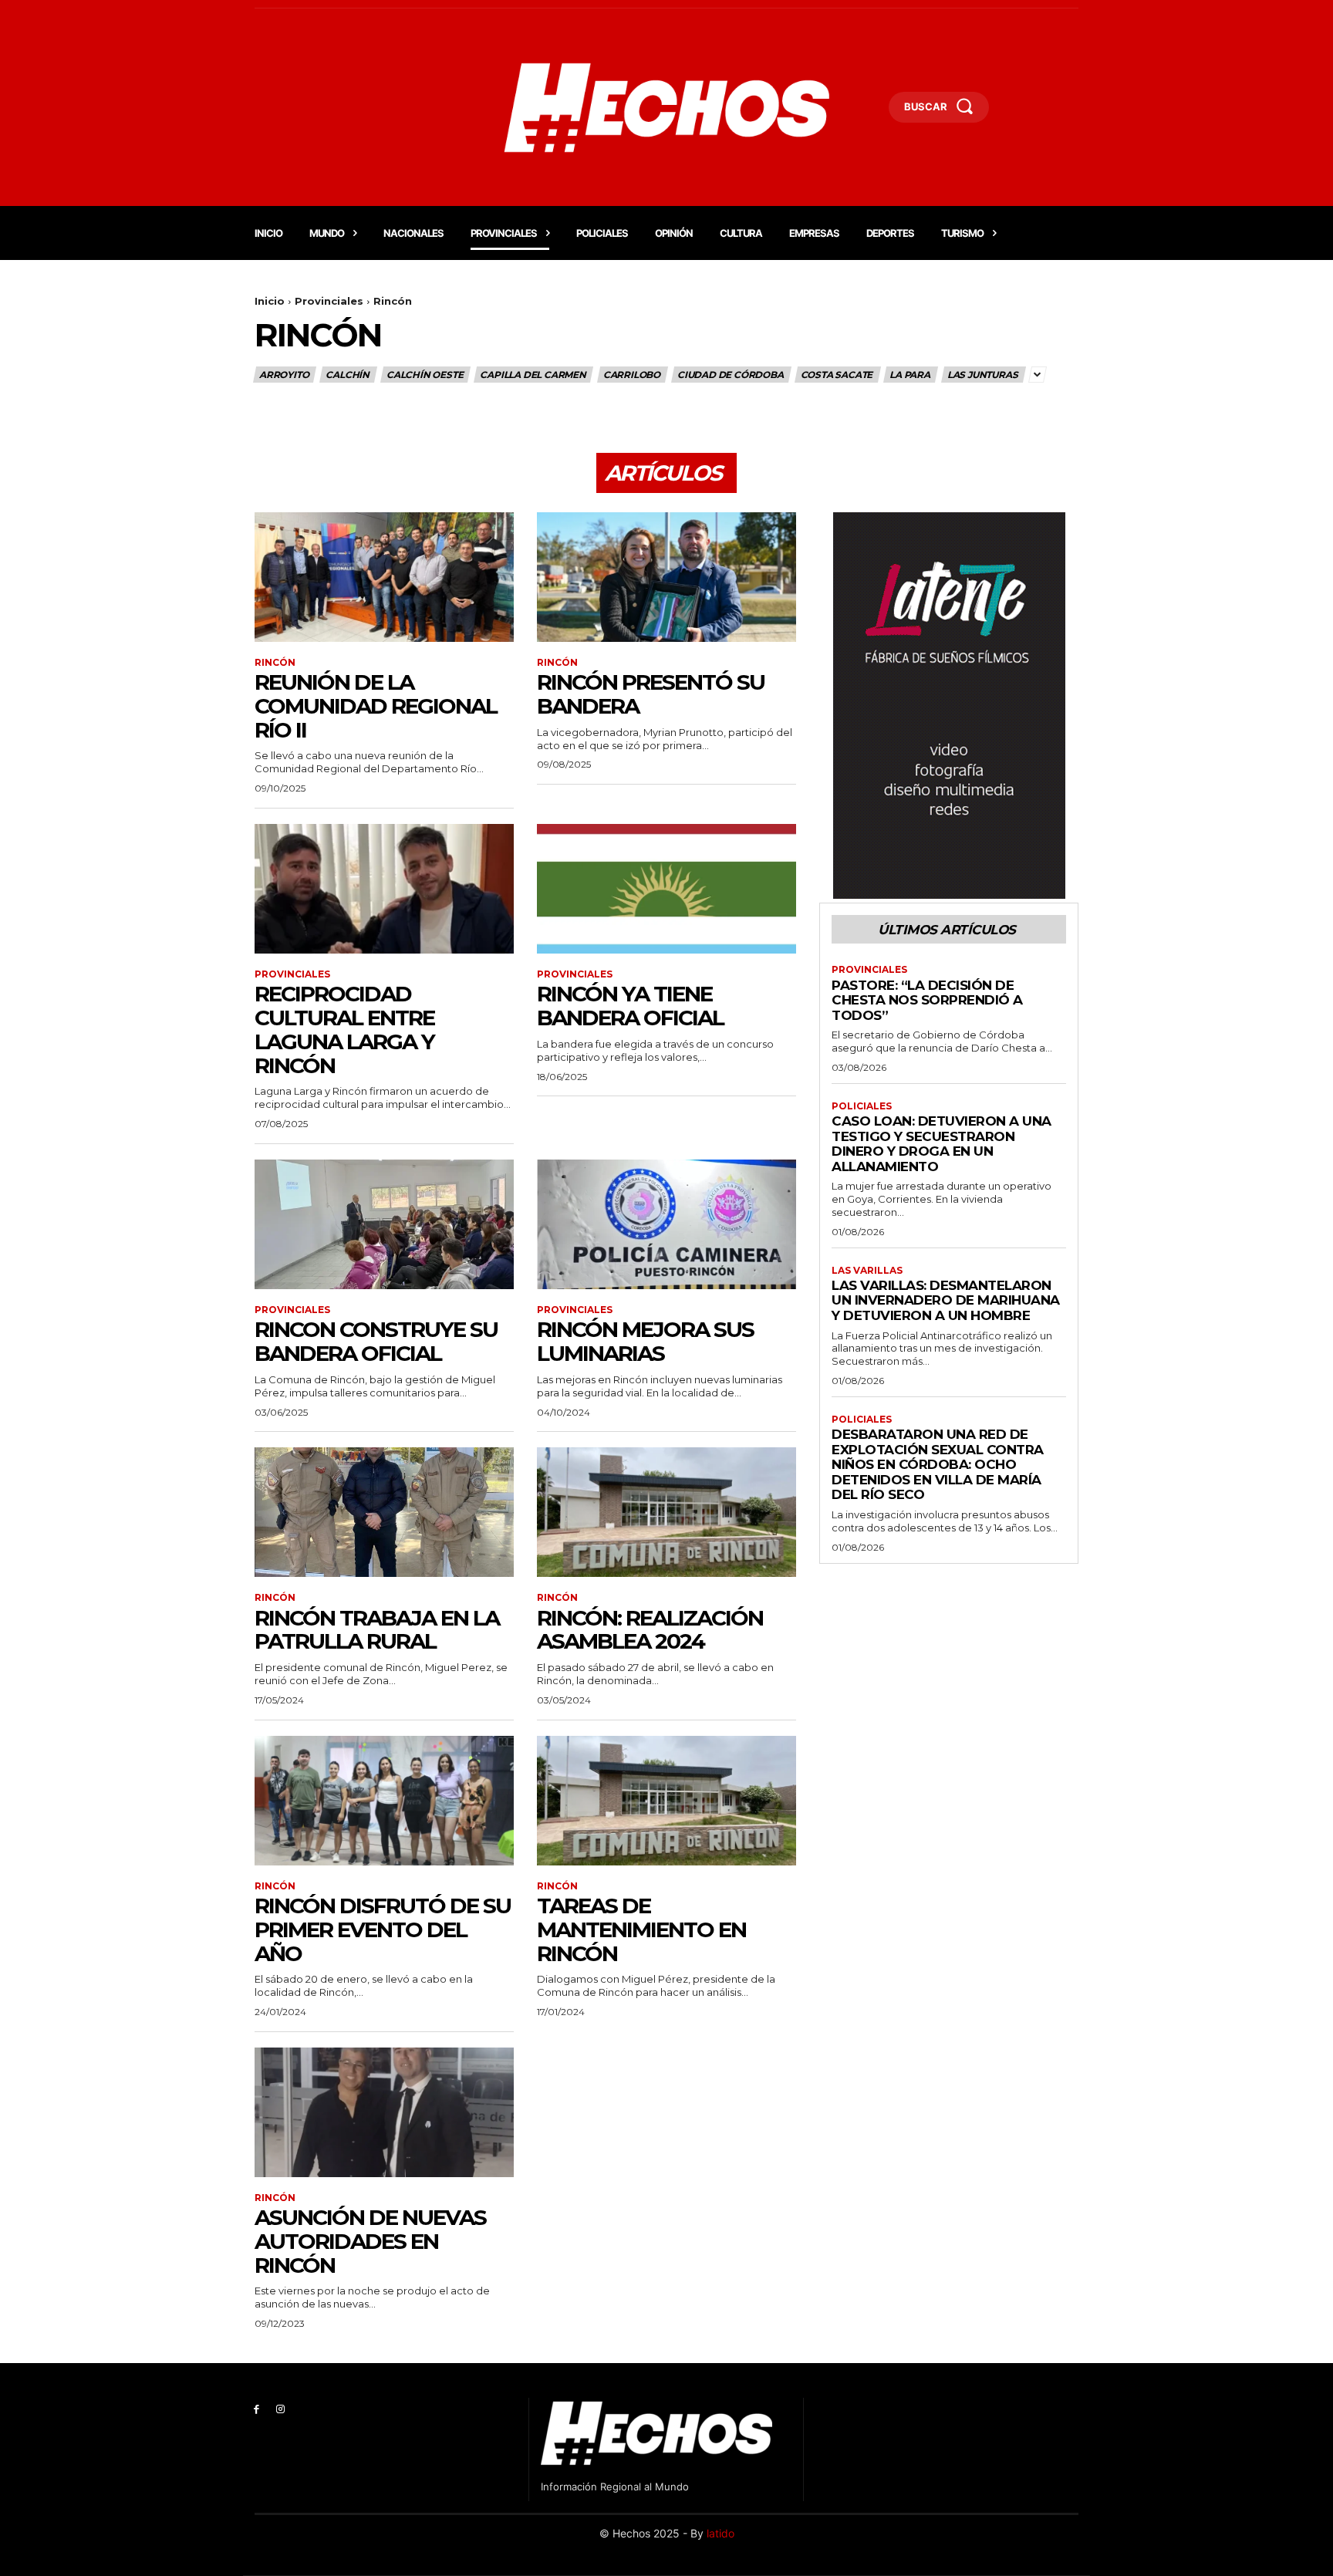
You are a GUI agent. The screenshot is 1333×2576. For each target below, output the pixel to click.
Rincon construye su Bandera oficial (376, 1341)
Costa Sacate (837, 375)
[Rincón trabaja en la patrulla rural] (384, 1512)
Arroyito (284, 375)
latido (720, 2533)
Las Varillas (867, 1271)
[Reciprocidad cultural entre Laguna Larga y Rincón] (384, 889)
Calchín (348, 375)
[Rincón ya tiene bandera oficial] (666, 889)
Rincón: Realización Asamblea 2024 (650, 1630)
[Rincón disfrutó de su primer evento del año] (384, 1801)
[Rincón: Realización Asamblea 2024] (666, 1512)
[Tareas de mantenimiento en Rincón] (666, 1801)
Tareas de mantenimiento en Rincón (641, 1929)
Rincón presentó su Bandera (651, 694)
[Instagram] (280, 2410)
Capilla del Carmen (533, 375)
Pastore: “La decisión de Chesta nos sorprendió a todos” (927, 1000)
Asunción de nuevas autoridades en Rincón (370, 2241)
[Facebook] (256, 2410)
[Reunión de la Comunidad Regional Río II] (384, 577)
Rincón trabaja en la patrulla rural (377, 1630)
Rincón (275, 663)
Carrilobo (632, 375)
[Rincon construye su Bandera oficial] (384, 1224)
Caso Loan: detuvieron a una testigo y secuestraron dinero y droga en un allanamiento (942, 1144)
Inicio (270, 301)
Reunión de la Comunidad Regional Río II (376, 706)
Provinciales (329, 301)
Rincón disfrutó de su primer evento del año (383, 1929)
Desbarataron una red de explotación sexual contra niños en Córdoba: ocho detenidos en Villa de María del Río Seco (938, 1464)
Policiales (862, 1106)
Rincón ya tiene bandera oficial (630, 1006)
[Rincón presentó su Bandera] (666, 577)
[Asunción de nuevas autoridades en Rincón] (384, 2112)
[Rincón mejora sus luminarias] (666, 1224)
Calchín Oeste (425, 375)
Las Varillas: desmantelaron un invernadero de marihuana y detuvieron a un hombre (946, 1300)
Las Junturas (983, 375)
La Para (910, 375)
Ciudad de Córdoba (731, 375)
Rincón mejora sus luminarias (645, 1341)
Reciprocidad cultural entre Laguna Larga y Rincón (344, 1029)
